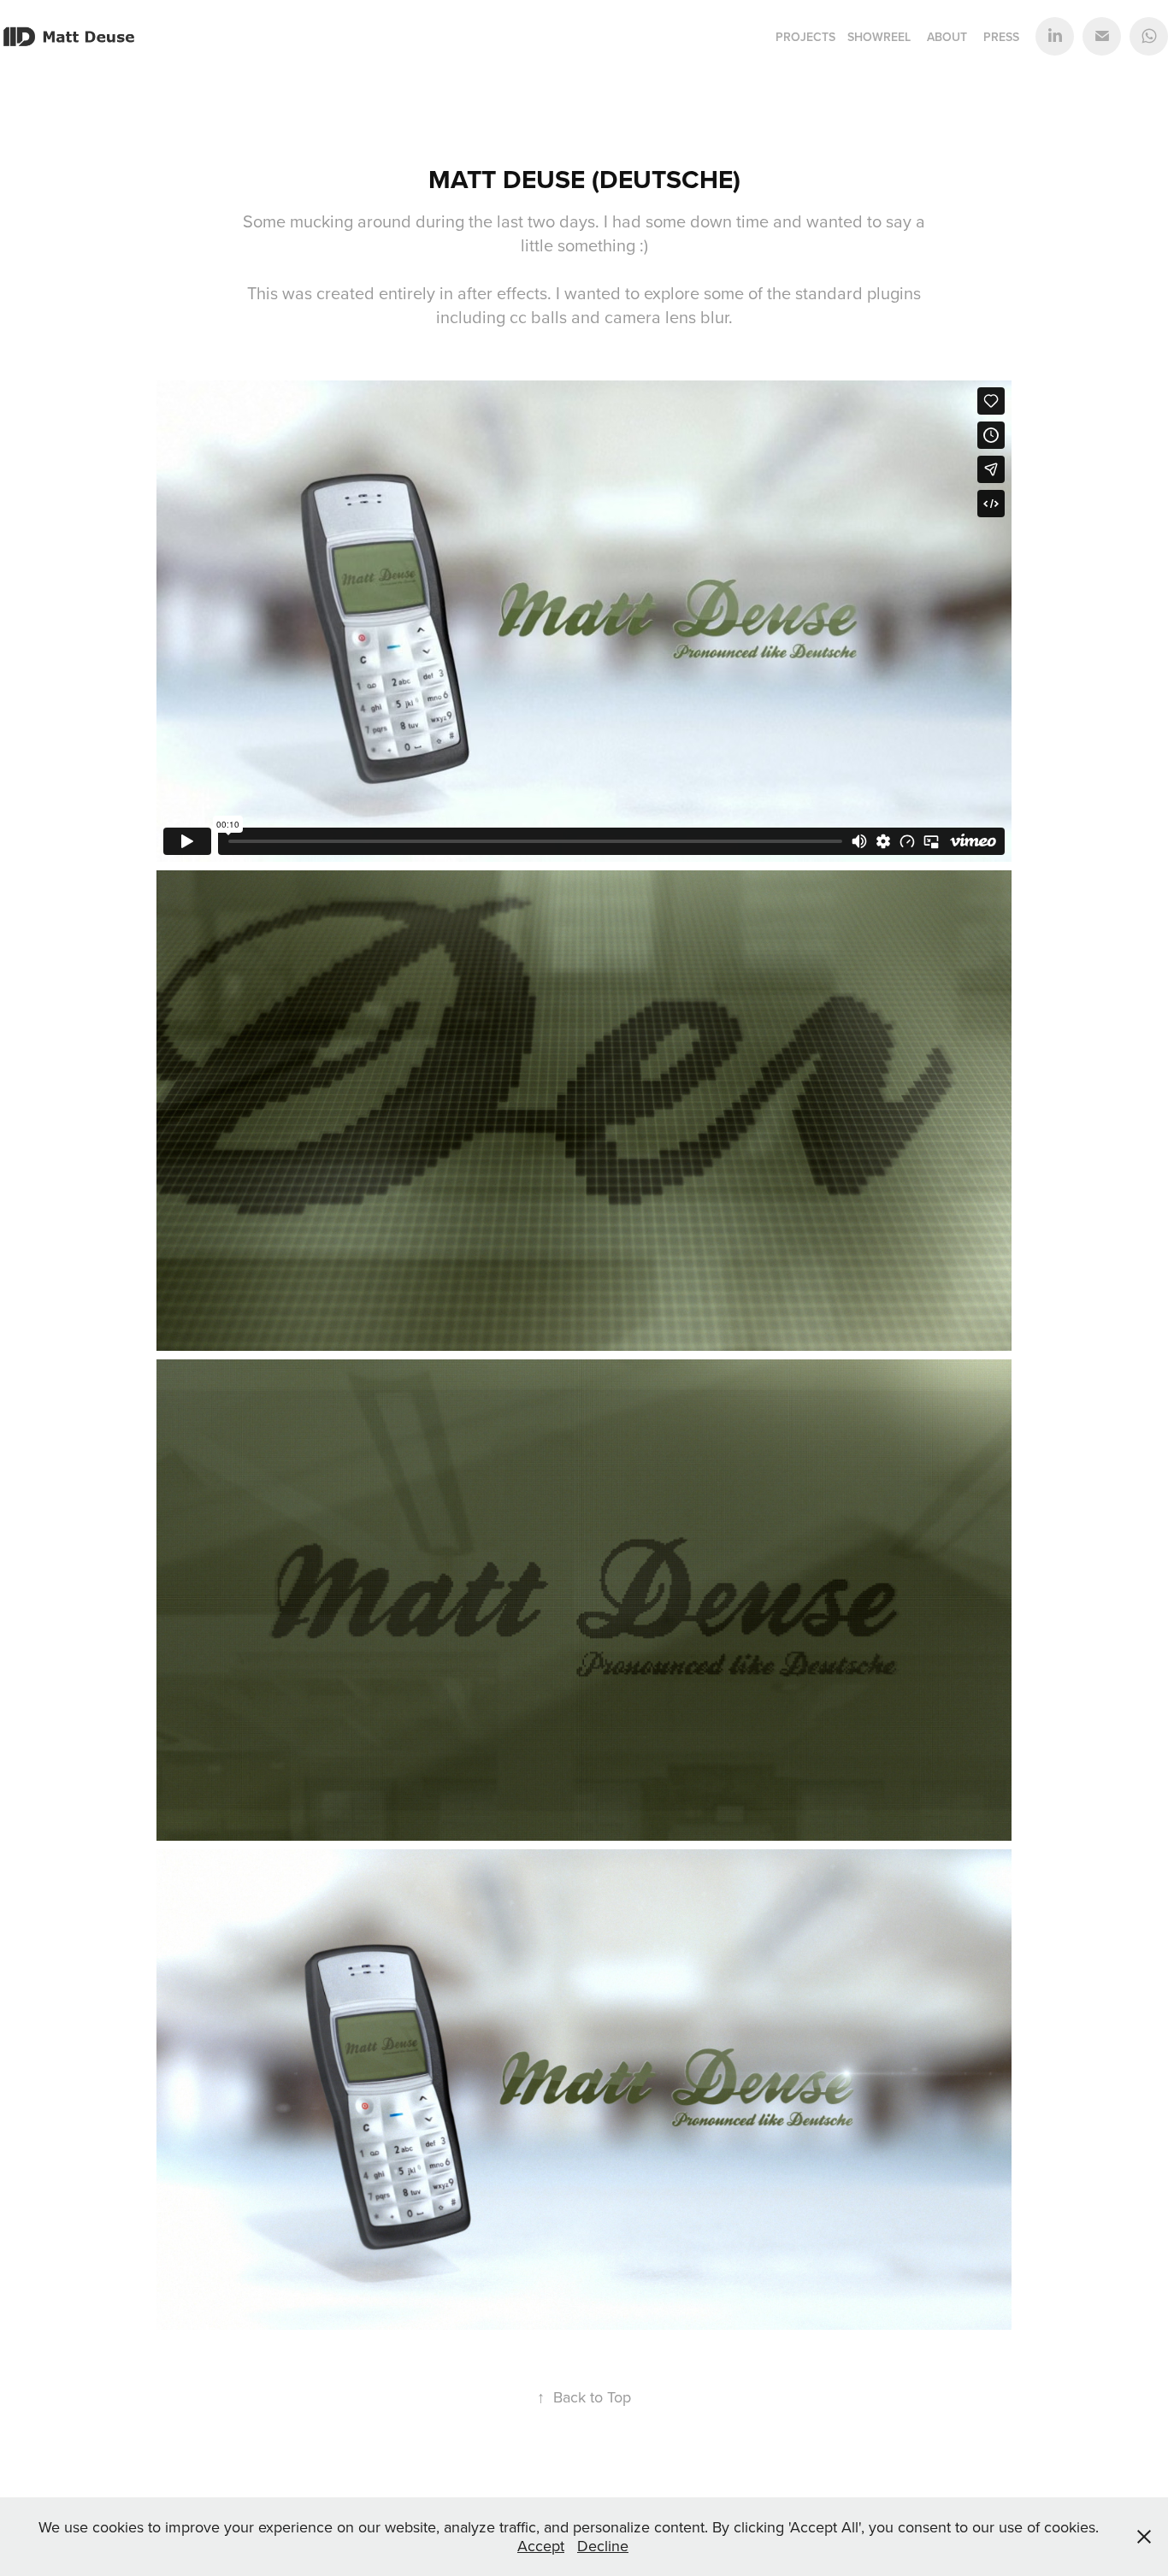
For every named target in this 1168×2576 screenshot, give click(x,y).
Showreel (879, 37)
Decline (603, 2546)
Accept (541, 2546)
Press (1001, 37)
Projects (805, 37)
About (947, 37)
